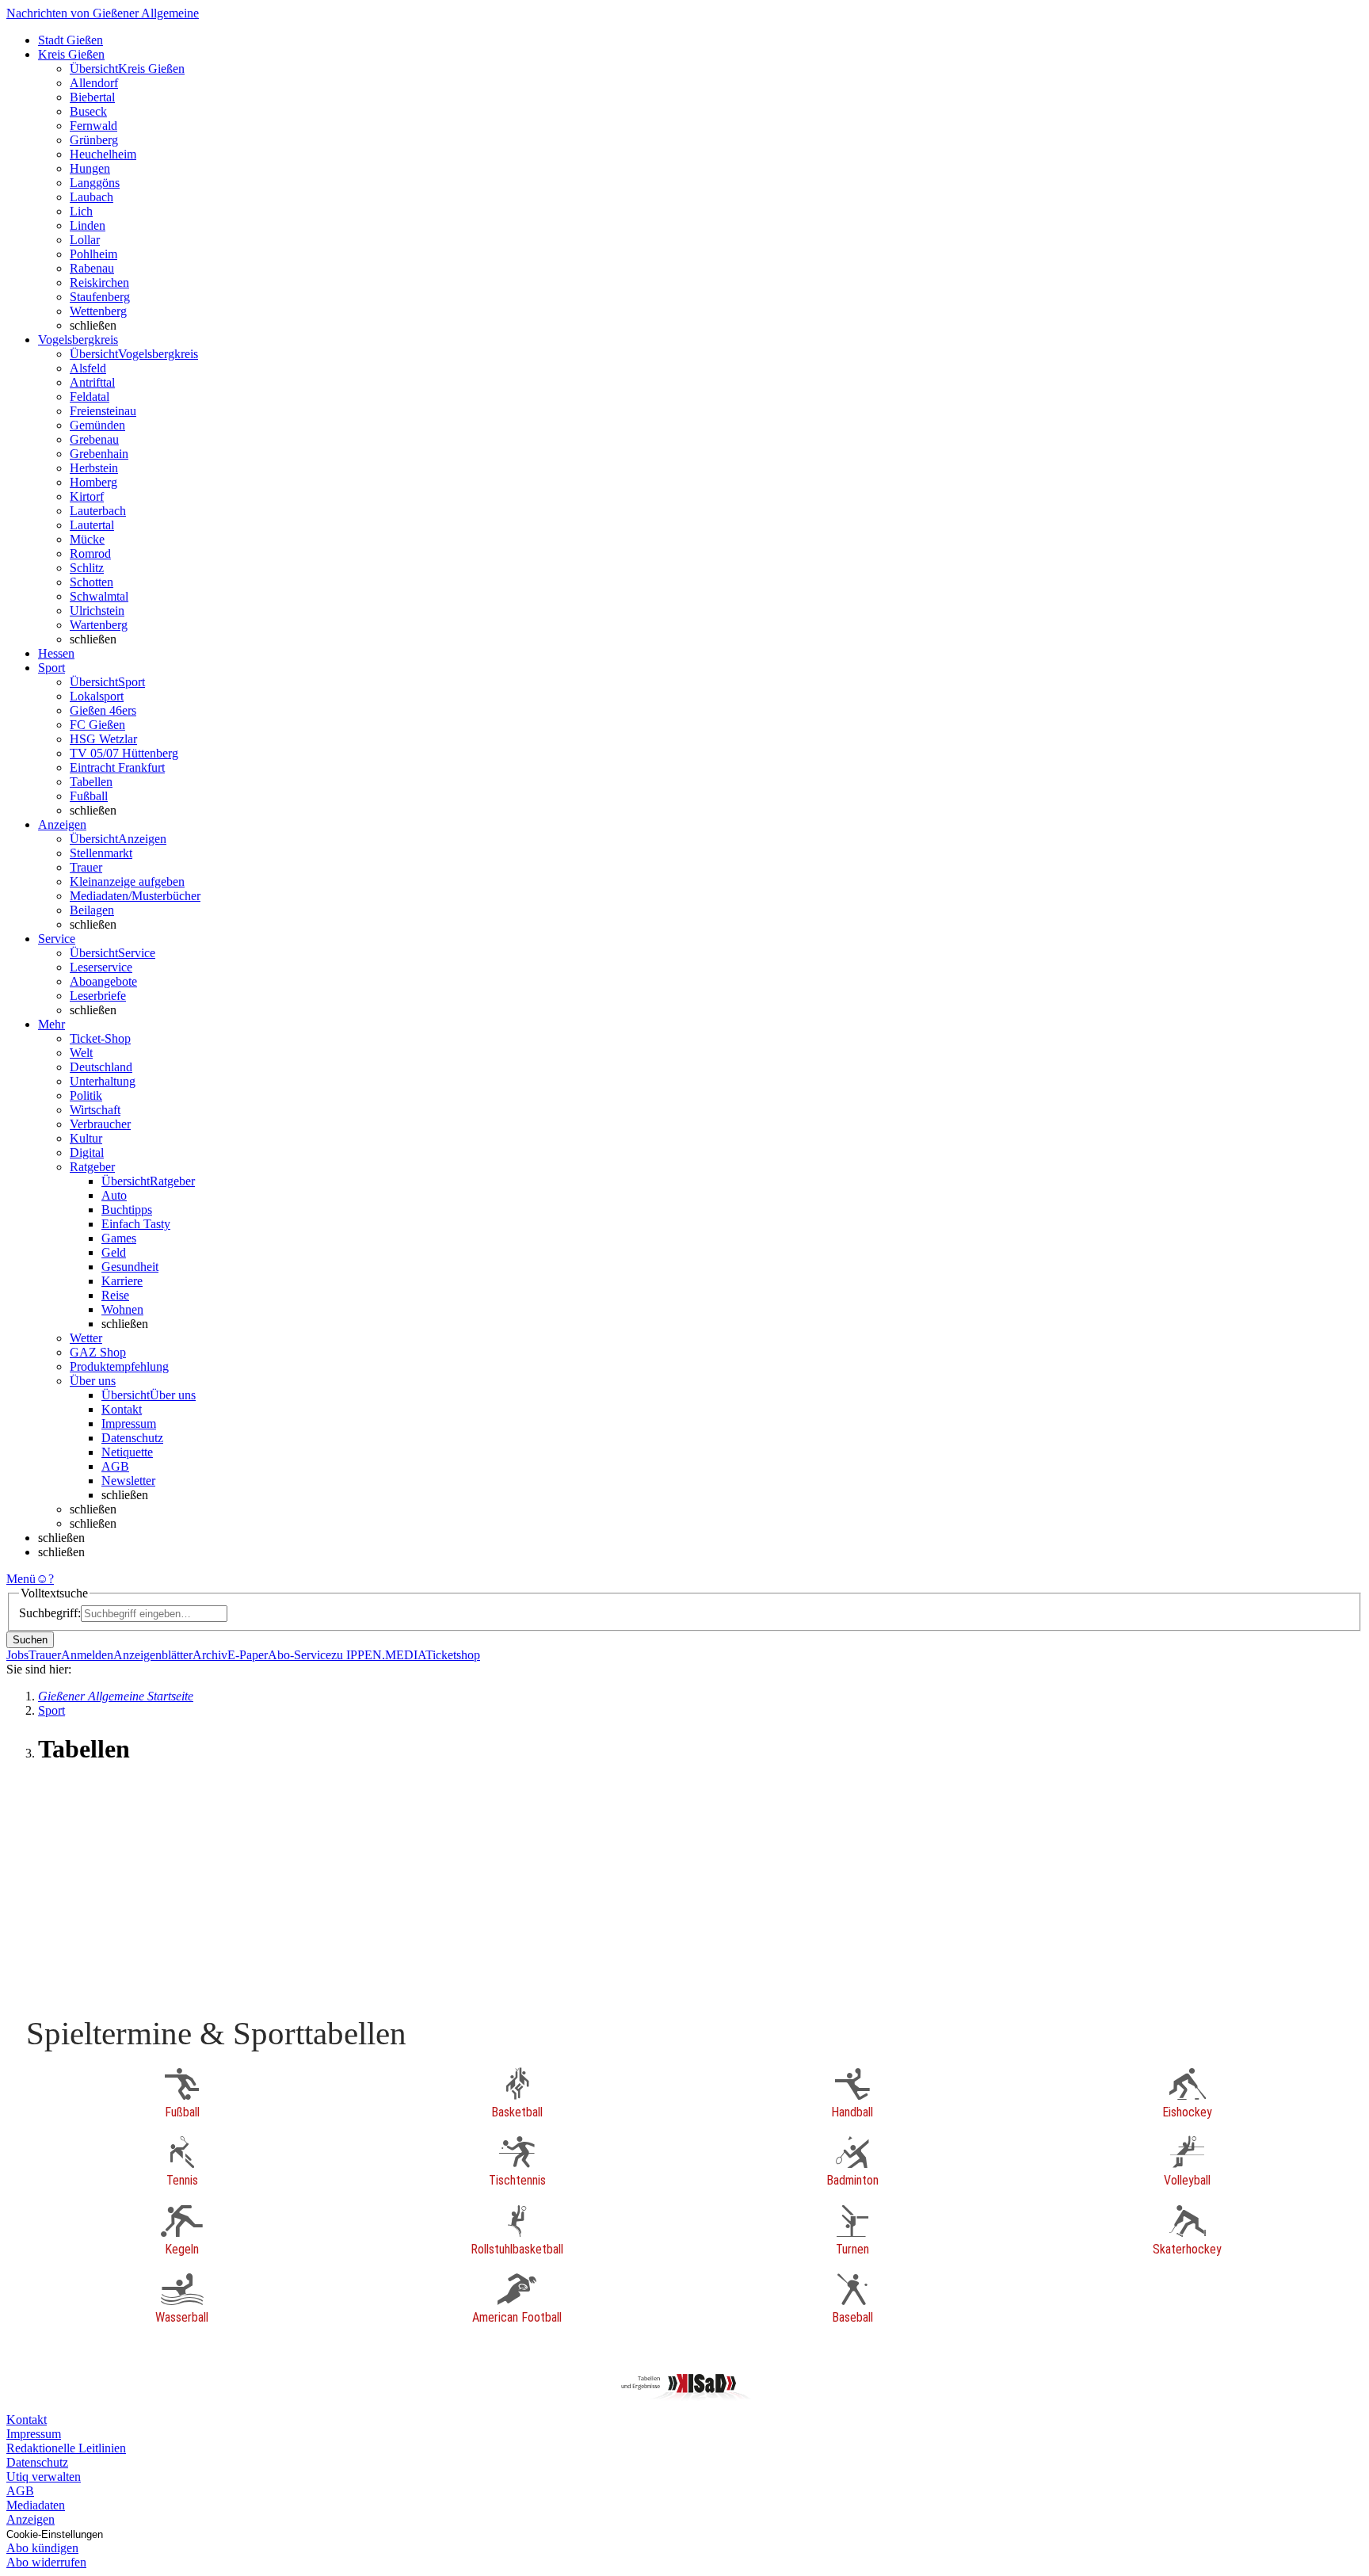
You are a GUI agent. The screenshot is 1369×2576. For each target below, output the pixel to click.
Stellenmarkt (101, 853)
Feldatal (90, 397)
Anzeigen (31, 2519)
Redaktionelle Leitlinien (66, 2448)
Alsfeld (88, 368)
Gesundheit (130, 1267)
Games (119, 1238)
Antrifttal (92, 382)
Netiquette (127, 1452)
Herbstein (94, 468)
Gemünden (97, 425)
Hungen (90, 168)
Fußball (89, 796)
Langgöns (95, 183)
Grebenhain (99, 454)
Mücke (87, 539)
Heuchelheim (103, 154)
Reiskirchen (99, 282)
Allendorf (94, 83)
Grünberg (94, 140)
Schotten (92, 582)
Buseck (88, 111)
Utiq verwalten (44, 2477)
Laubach (92, 197)
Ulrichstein (97, 611)
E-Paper (248, 1655)
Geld (114, 1252)
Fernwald (93, 126)
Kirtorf (87, 496)
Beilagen (92, 910)
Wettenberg (98, 311)
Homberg (93, 482)
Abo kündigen (42, 2548)
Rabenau (92, 268)
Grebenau (94, 439)
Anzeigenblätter (153, 1655)
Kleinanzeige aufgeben (127, 882)
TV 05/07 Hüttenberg (124, 753)
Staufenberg (100, 297)
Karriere (122, 1281)
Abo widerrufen (46, 2562)
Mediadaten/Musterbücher (135, 896)
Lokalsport (97, 696)
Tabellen (91, 782)
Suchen (30, 1640)
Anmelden (87, 1655)
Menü (21, 1579)
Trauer (86, 867)
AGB (115, 1466)
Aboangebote (103, 981)
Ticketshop (453, 1655)
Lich (81, 211)
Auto (114, 1195)
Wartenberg (99, 625)
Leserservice (101, 967)
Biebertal (92, 97)
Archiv (210, 1655)
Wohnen (122, 1309)
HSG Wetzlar (103, 739)
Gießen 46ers (103, 710)
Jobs (17, 1655)
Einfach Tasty (136, 1224)
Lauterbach (98, 511)
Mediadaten (36, 2505)
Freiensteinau (103, 411)
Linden (88, 225)
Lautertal (92, 525)
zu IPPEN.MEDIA (378, 1655)
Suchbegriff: (50, 1613)
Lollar (85, 240)
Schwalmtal (99, 596)
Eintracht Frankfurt (117, 767)
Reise (115, 1295)
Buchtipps (127, 1210)
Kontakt (122, 1409)
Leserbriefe (98, 996)
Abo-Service (299, 1655)
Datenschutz (132, 1438)
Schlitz (87, 568)
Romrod (90, 553)
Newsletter (128, 1481)
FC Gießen (97, 725)
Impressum (129, 1423)
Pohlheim (93, 254)
